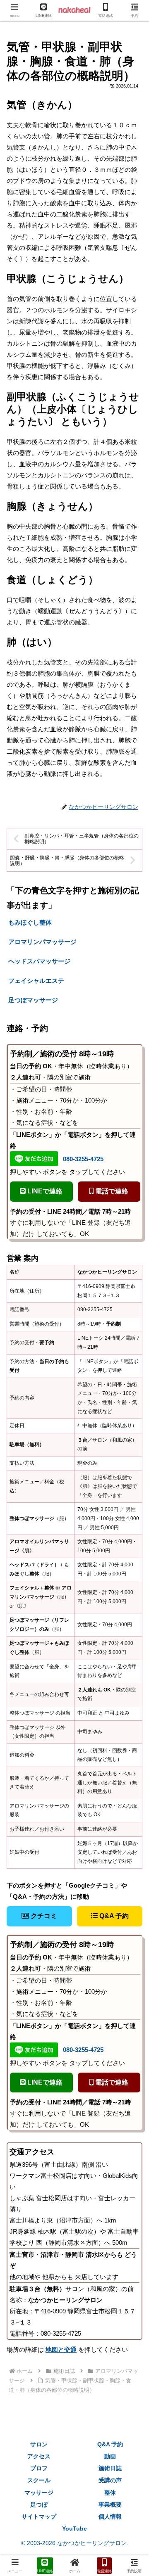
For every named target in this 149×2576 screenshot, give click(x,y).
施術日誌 (110, 2468)
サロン (39, 2444)
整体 (110, 2493)
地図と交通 (61, 2349)
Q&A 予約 (113, 1916)
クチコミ (43, 1916)
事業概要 (110, 2505)
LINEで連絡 (44, 1191)
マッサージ (39, 2493)
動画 (110, 2456)
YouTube (74, 2529)
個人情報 (110, 2517)
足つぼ (39, 2505)
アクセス (39, 2456)
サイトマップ (39, 2517)
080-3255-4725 (83, 1159)
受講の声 (110, 2480)
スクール (39, 2480)
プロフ (39, 2468)
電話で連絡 (111, 1191)
